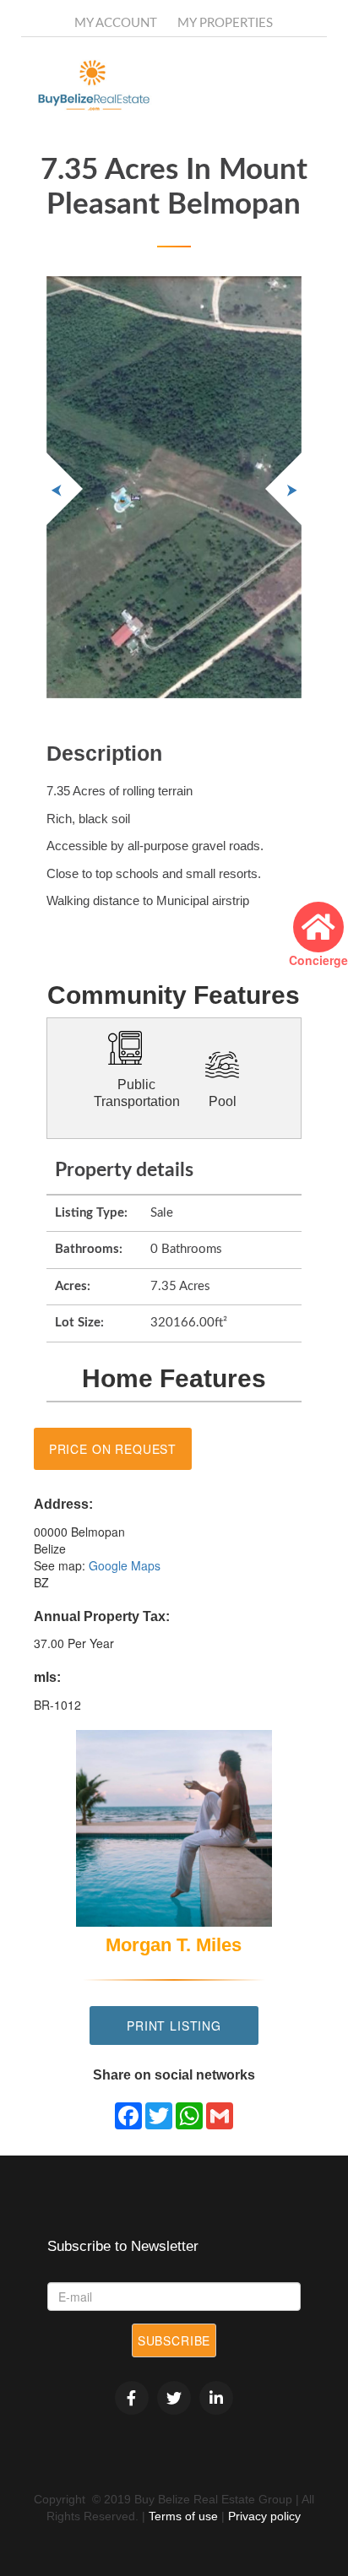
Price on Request (113, 1449)
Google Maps (125, 1565)
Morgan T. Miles (174, 1945)
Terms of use (183, 2516)
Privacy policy (264, 2516)
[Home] (118, 86)
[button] (283, 489)
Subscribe (174, 2340)
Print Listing (174, 2026)
